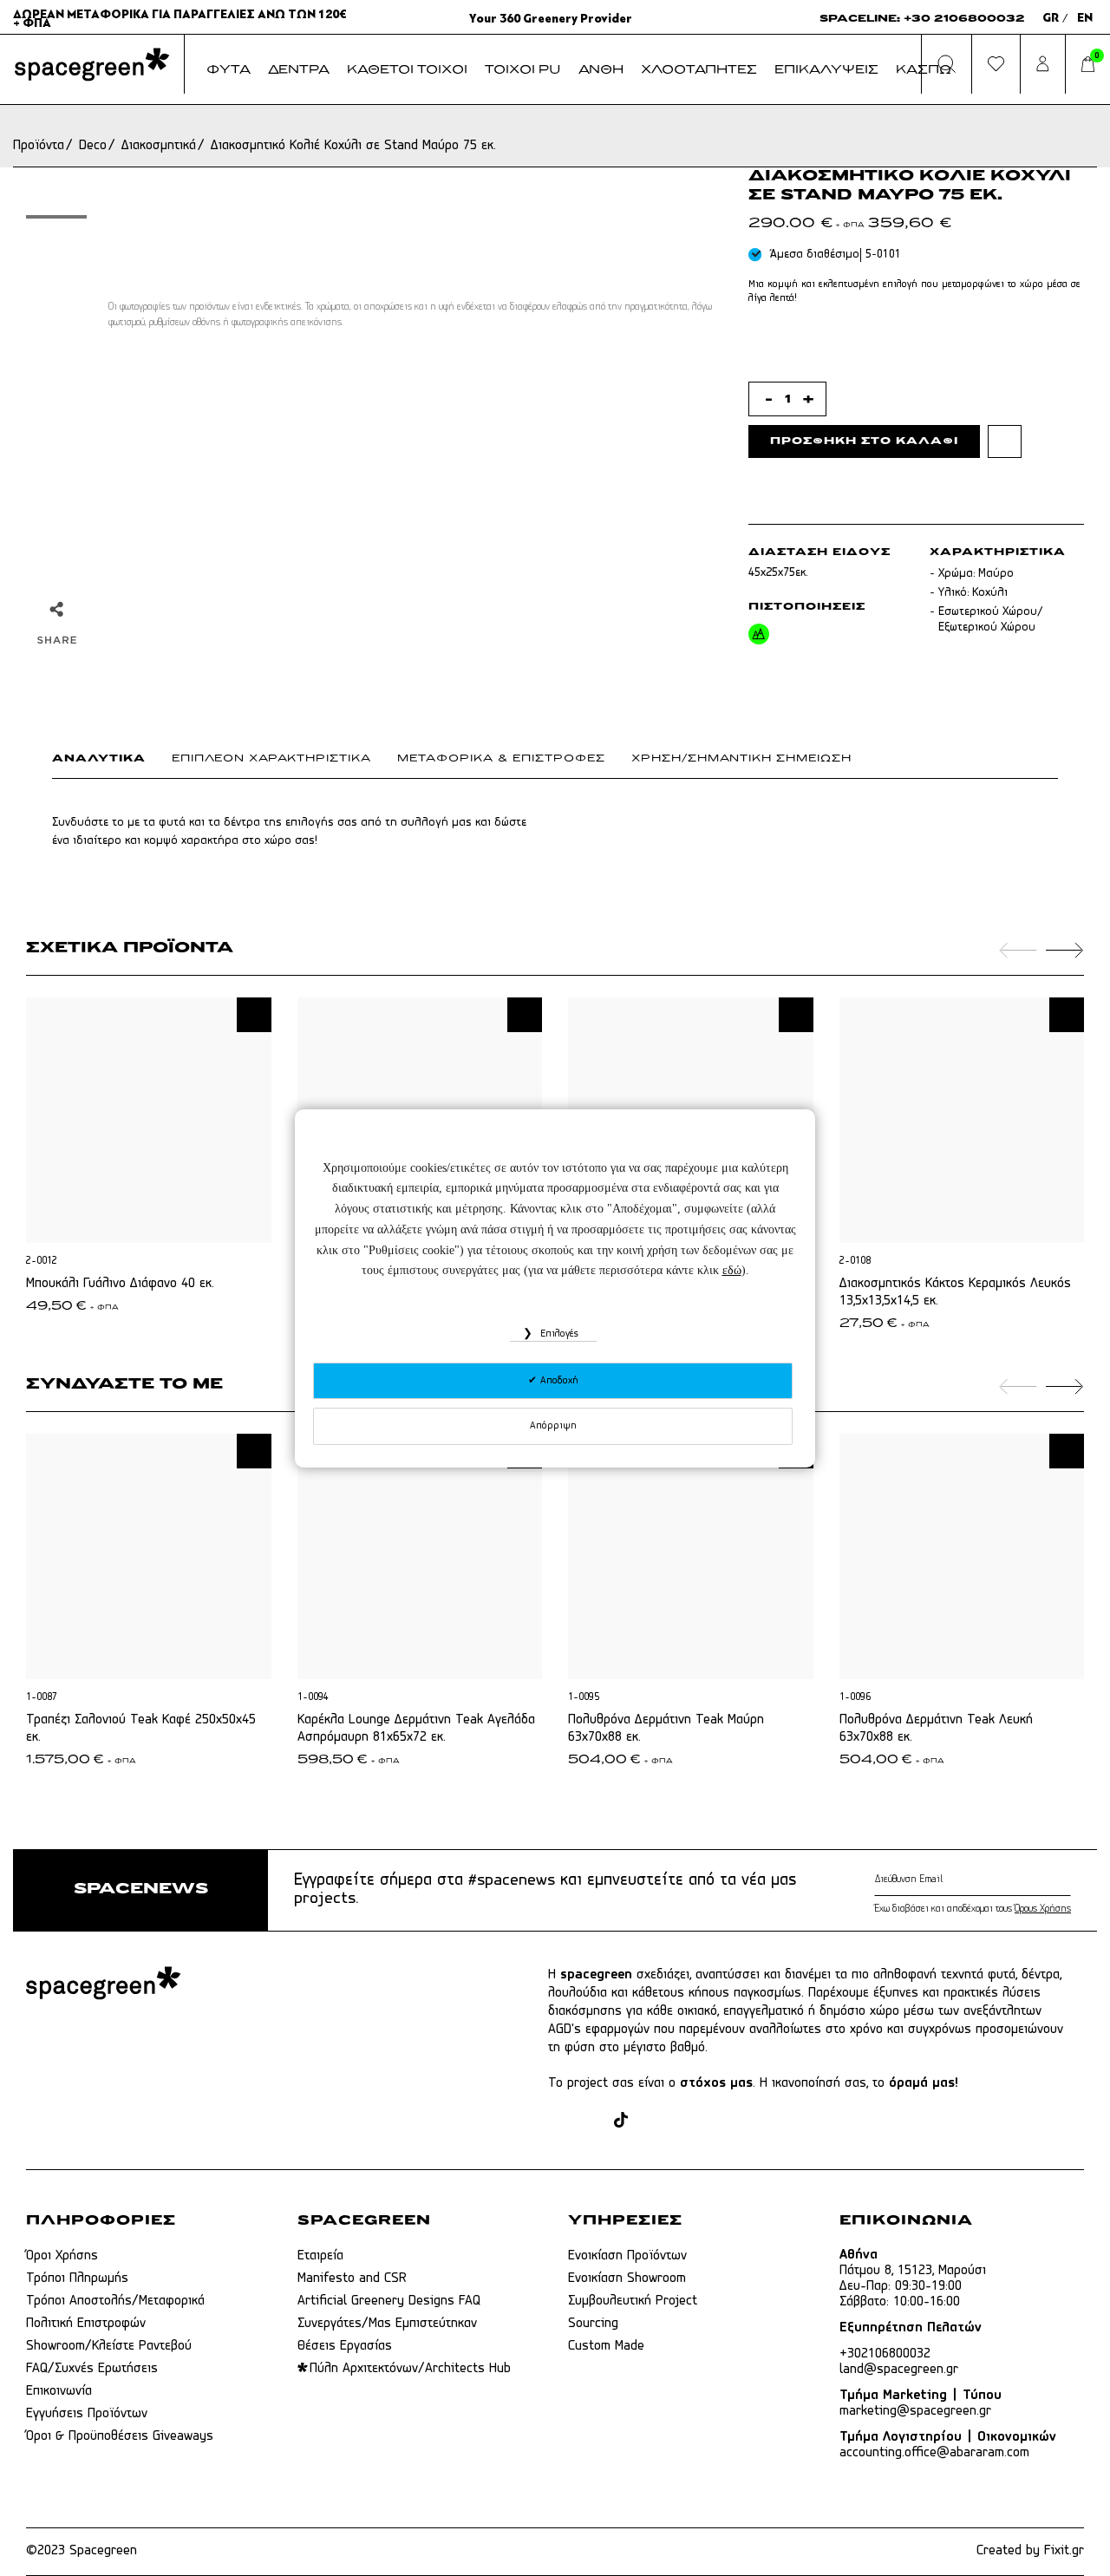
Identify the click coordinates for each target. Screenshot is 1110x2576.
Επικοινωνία (59, 2391)
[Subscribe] (1067, 1880)
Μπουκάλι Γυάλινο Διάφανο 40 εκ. (120, 1284)
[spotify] (717, 2122)
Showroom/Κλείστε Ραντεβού (109, 2346)
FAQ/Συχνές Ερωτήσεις (92, 2369)
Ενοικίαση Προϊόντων (627, 2256)
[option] (56, 217)
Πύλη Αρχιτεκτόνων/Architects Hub (410, 2369)
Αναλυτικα (99, 759)
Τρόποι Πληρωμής (77, 2279)
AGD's (565, 2030)
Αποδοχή (558, 1381)
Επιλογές (558, 1334)
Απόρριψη (553, 1426)
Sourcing (593, 2324)
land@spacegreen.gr (899, 2370)
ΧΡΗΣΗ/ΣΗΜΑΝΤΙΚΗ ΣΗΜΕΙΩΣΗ (741, 759)
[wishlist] (1005, 441)
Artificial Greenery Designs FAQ (389, 2301)
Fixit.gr (1064, 2551)
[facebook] (558, 2122)
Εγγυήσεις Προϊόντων (87, 2414)
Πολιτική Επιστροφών (86, 2324)
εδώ (732, 1270)
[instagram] (591, 2122)
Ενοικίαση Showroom (627, 2279)
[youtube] (684, 2122)
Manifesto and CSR (352, 2279)
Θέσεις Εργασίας (345, 2346)
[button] (254, 1015)
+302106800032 (885, 2354)
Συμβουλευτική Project (633, 2301)
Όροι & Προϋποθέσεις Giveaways (120, 2436)
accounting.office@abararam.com (934, 2453)
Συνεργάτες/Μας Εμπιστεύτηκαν (387, 2324)
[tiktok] (621, 2122)
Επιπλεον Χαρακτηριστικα (271, 759)
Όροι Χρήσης (62, 2256)
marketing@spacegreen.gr (915, 2411)
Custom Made (606, 2346)
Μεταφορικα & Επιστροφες (501, 759)
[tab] (112, 762)
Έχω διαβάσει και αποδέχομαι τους (973, 1909)
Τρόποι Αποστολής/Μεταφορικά (115, 2301)
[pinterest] (651, 2122)
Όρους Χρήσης (1043, 1909)
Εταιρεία (320, 2256)
